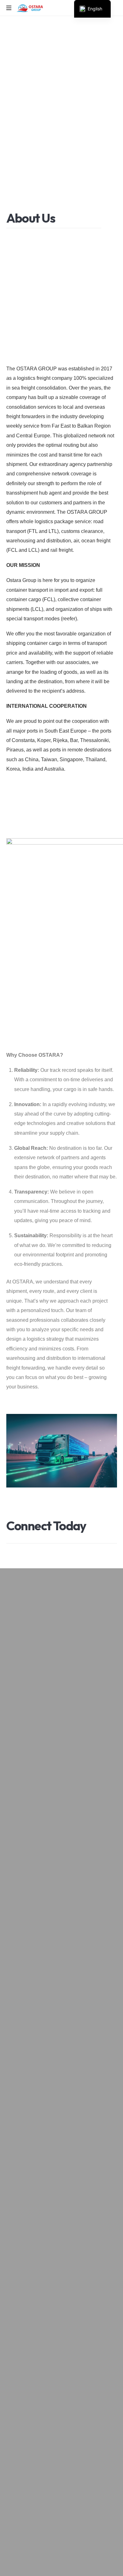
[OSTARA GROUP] (30, 8)
